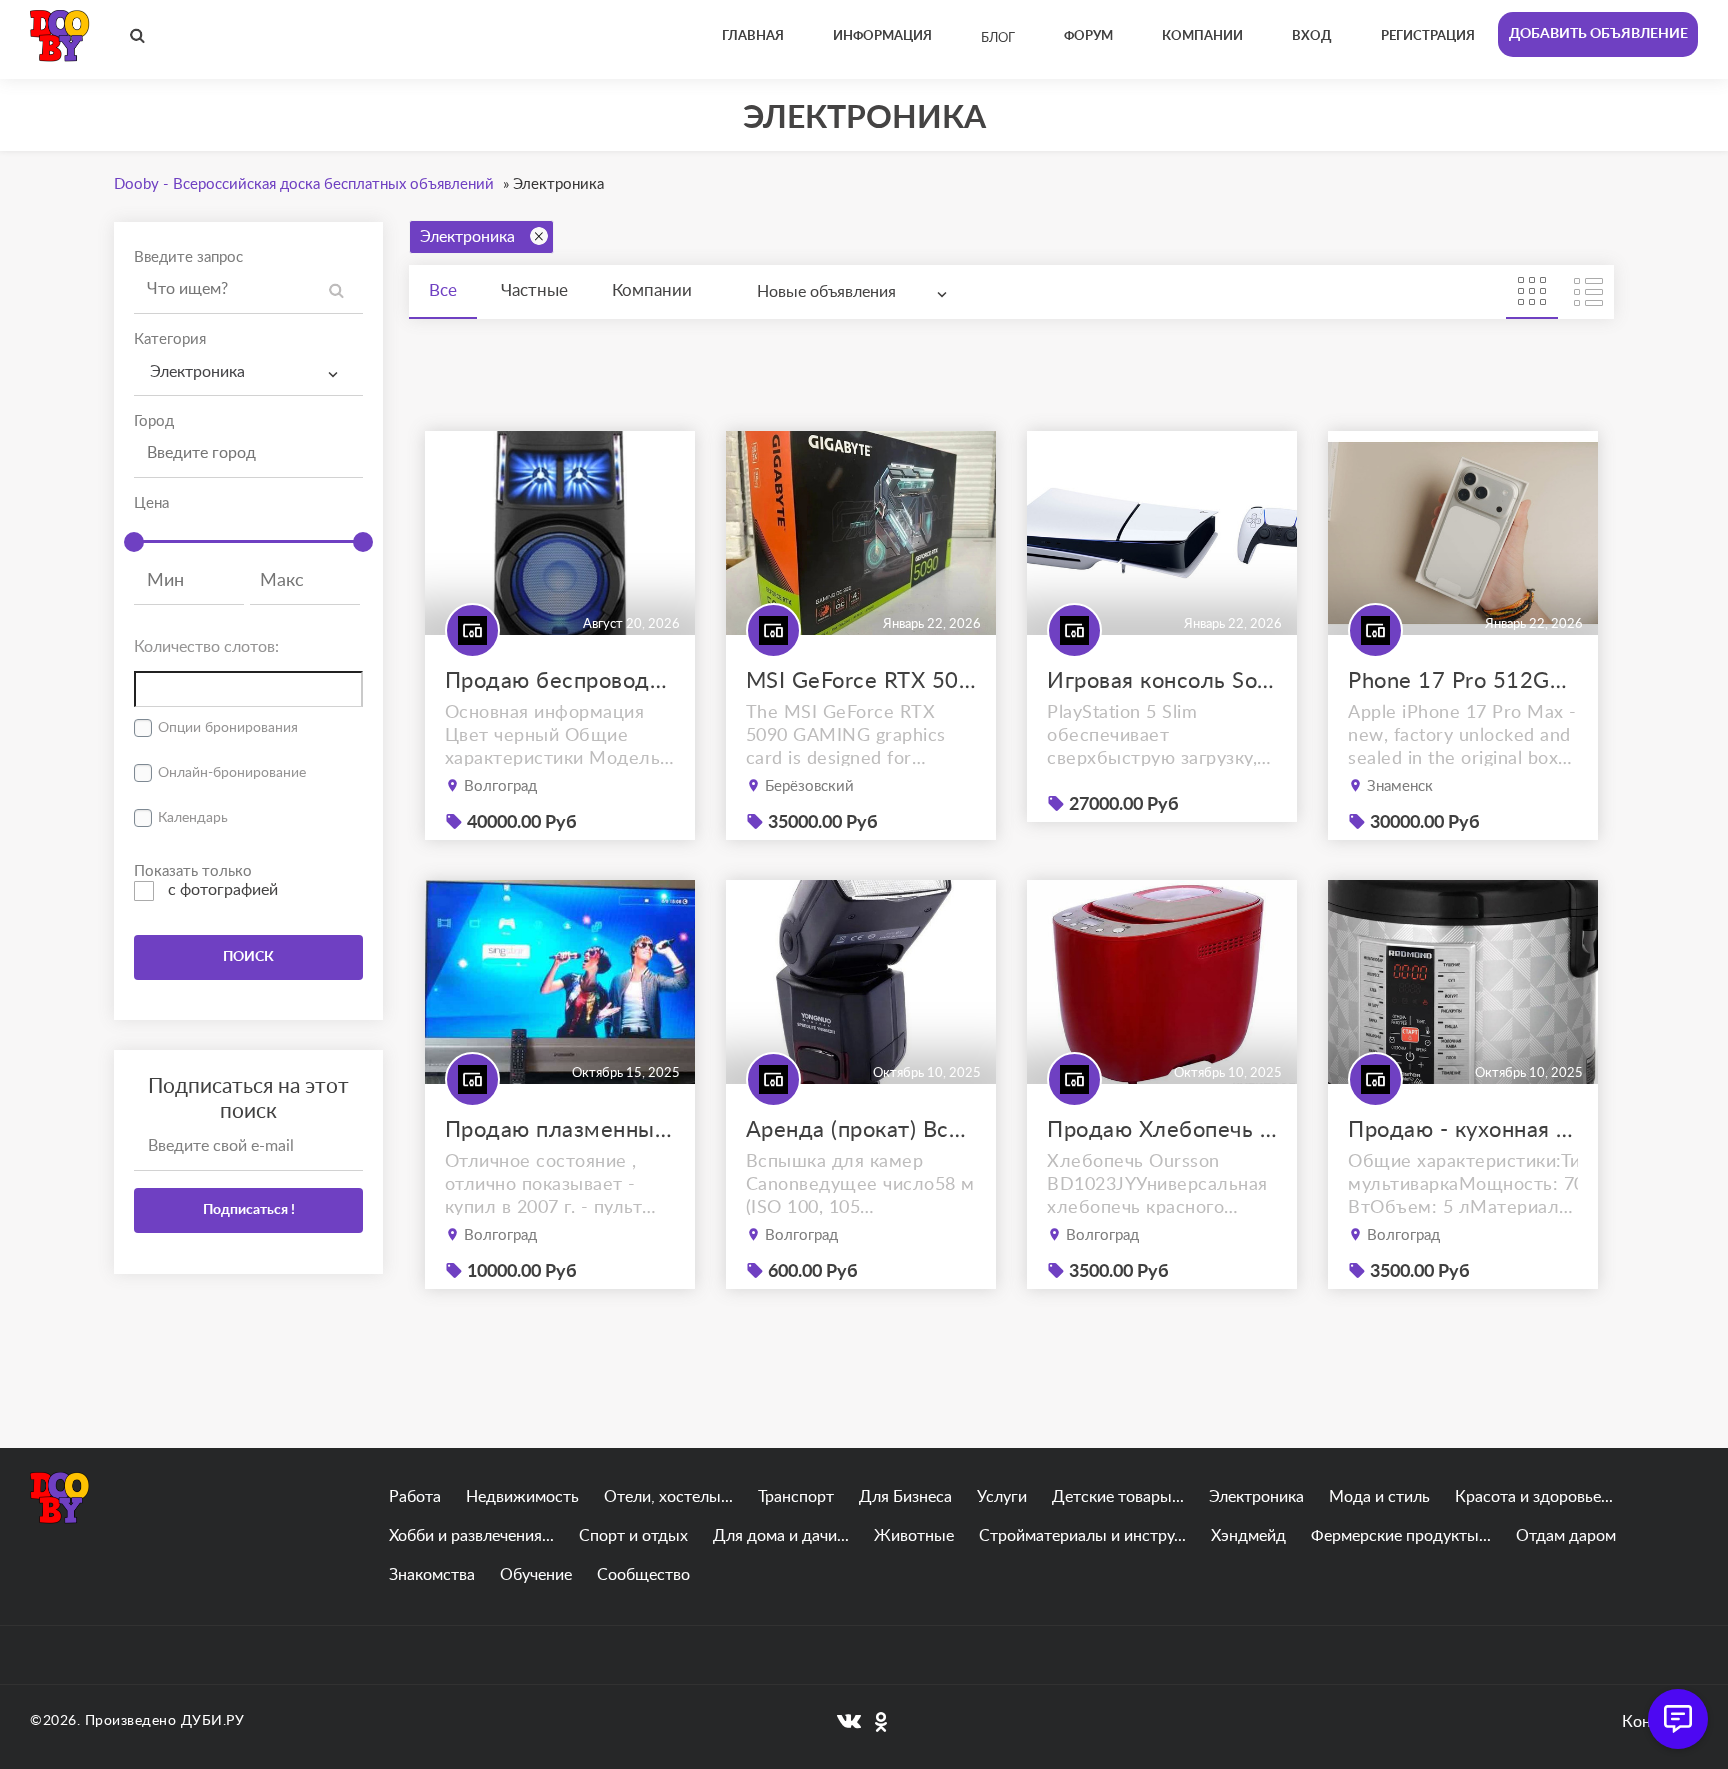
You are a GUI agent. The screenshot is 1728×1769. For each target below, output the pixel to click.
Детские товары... (1118, 1497)
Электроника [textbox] (197, 372)
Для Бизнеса (905, 1497)
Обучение (536, 1575)
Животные (914, 1536)
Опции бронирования (228, 728)
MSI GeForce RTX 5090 (861, 681)
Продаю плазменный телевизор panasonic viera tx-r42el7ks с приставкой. (560, 1130)
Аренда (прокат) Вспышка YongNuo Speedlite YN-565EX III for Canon (861, 1130)
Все (443, 290)
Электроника (467, 237)
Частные (534, 290)
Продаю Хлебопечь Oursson (1162, 1130)
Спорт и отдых (633, 1536)
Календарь (193, 818)
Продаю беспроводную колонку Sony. (560, 681)
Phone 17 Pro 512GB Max (1463, 681)
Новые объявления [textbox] (826, 292)
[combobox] (248, 372)
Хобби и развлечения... (471, 1536)
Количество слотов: (206, 647)
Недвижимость (522, 1497)
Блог (998, 38)
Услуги (1002, 1497)
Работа (415, 1497)
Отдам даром (1566, 1536)
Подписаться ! (249, 1210)
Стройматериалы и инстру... (1082, 1536)
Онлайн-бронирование (232, 773)
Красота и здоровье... (1534, 1497)
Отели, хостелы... (668, 1497)
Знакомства (432, 1575)
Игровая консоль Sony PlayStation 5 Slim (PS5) (1162, 681)
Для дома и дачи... (781, 1536)
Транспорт (796, 1497)
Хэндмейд (1248, 1536)
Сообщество (643, 1575)
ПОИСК (248, 957)
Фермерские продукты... (1401, 1536)
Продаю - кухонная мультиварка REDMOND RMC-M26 (1463, 1130)
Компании (652, 290)
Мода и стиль (1379, 1497)
